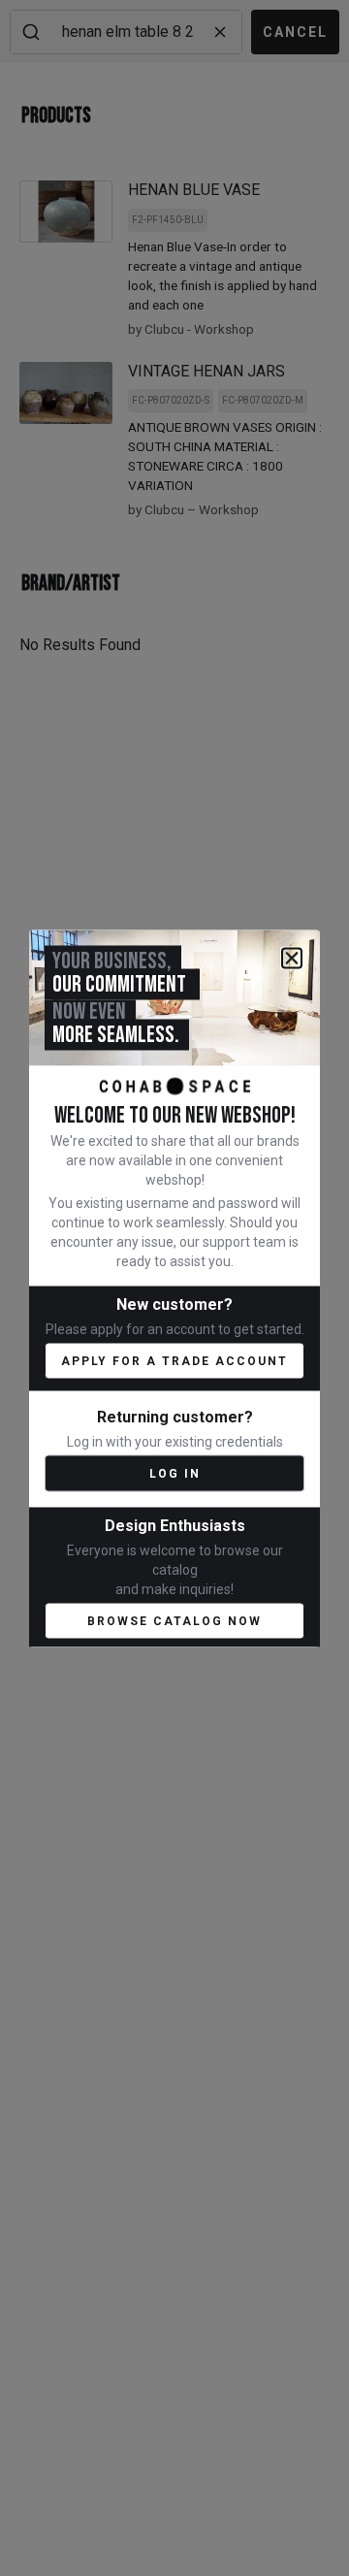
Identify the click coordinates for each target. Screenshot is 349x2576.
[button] (292, 958)
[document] (174, 1288)
